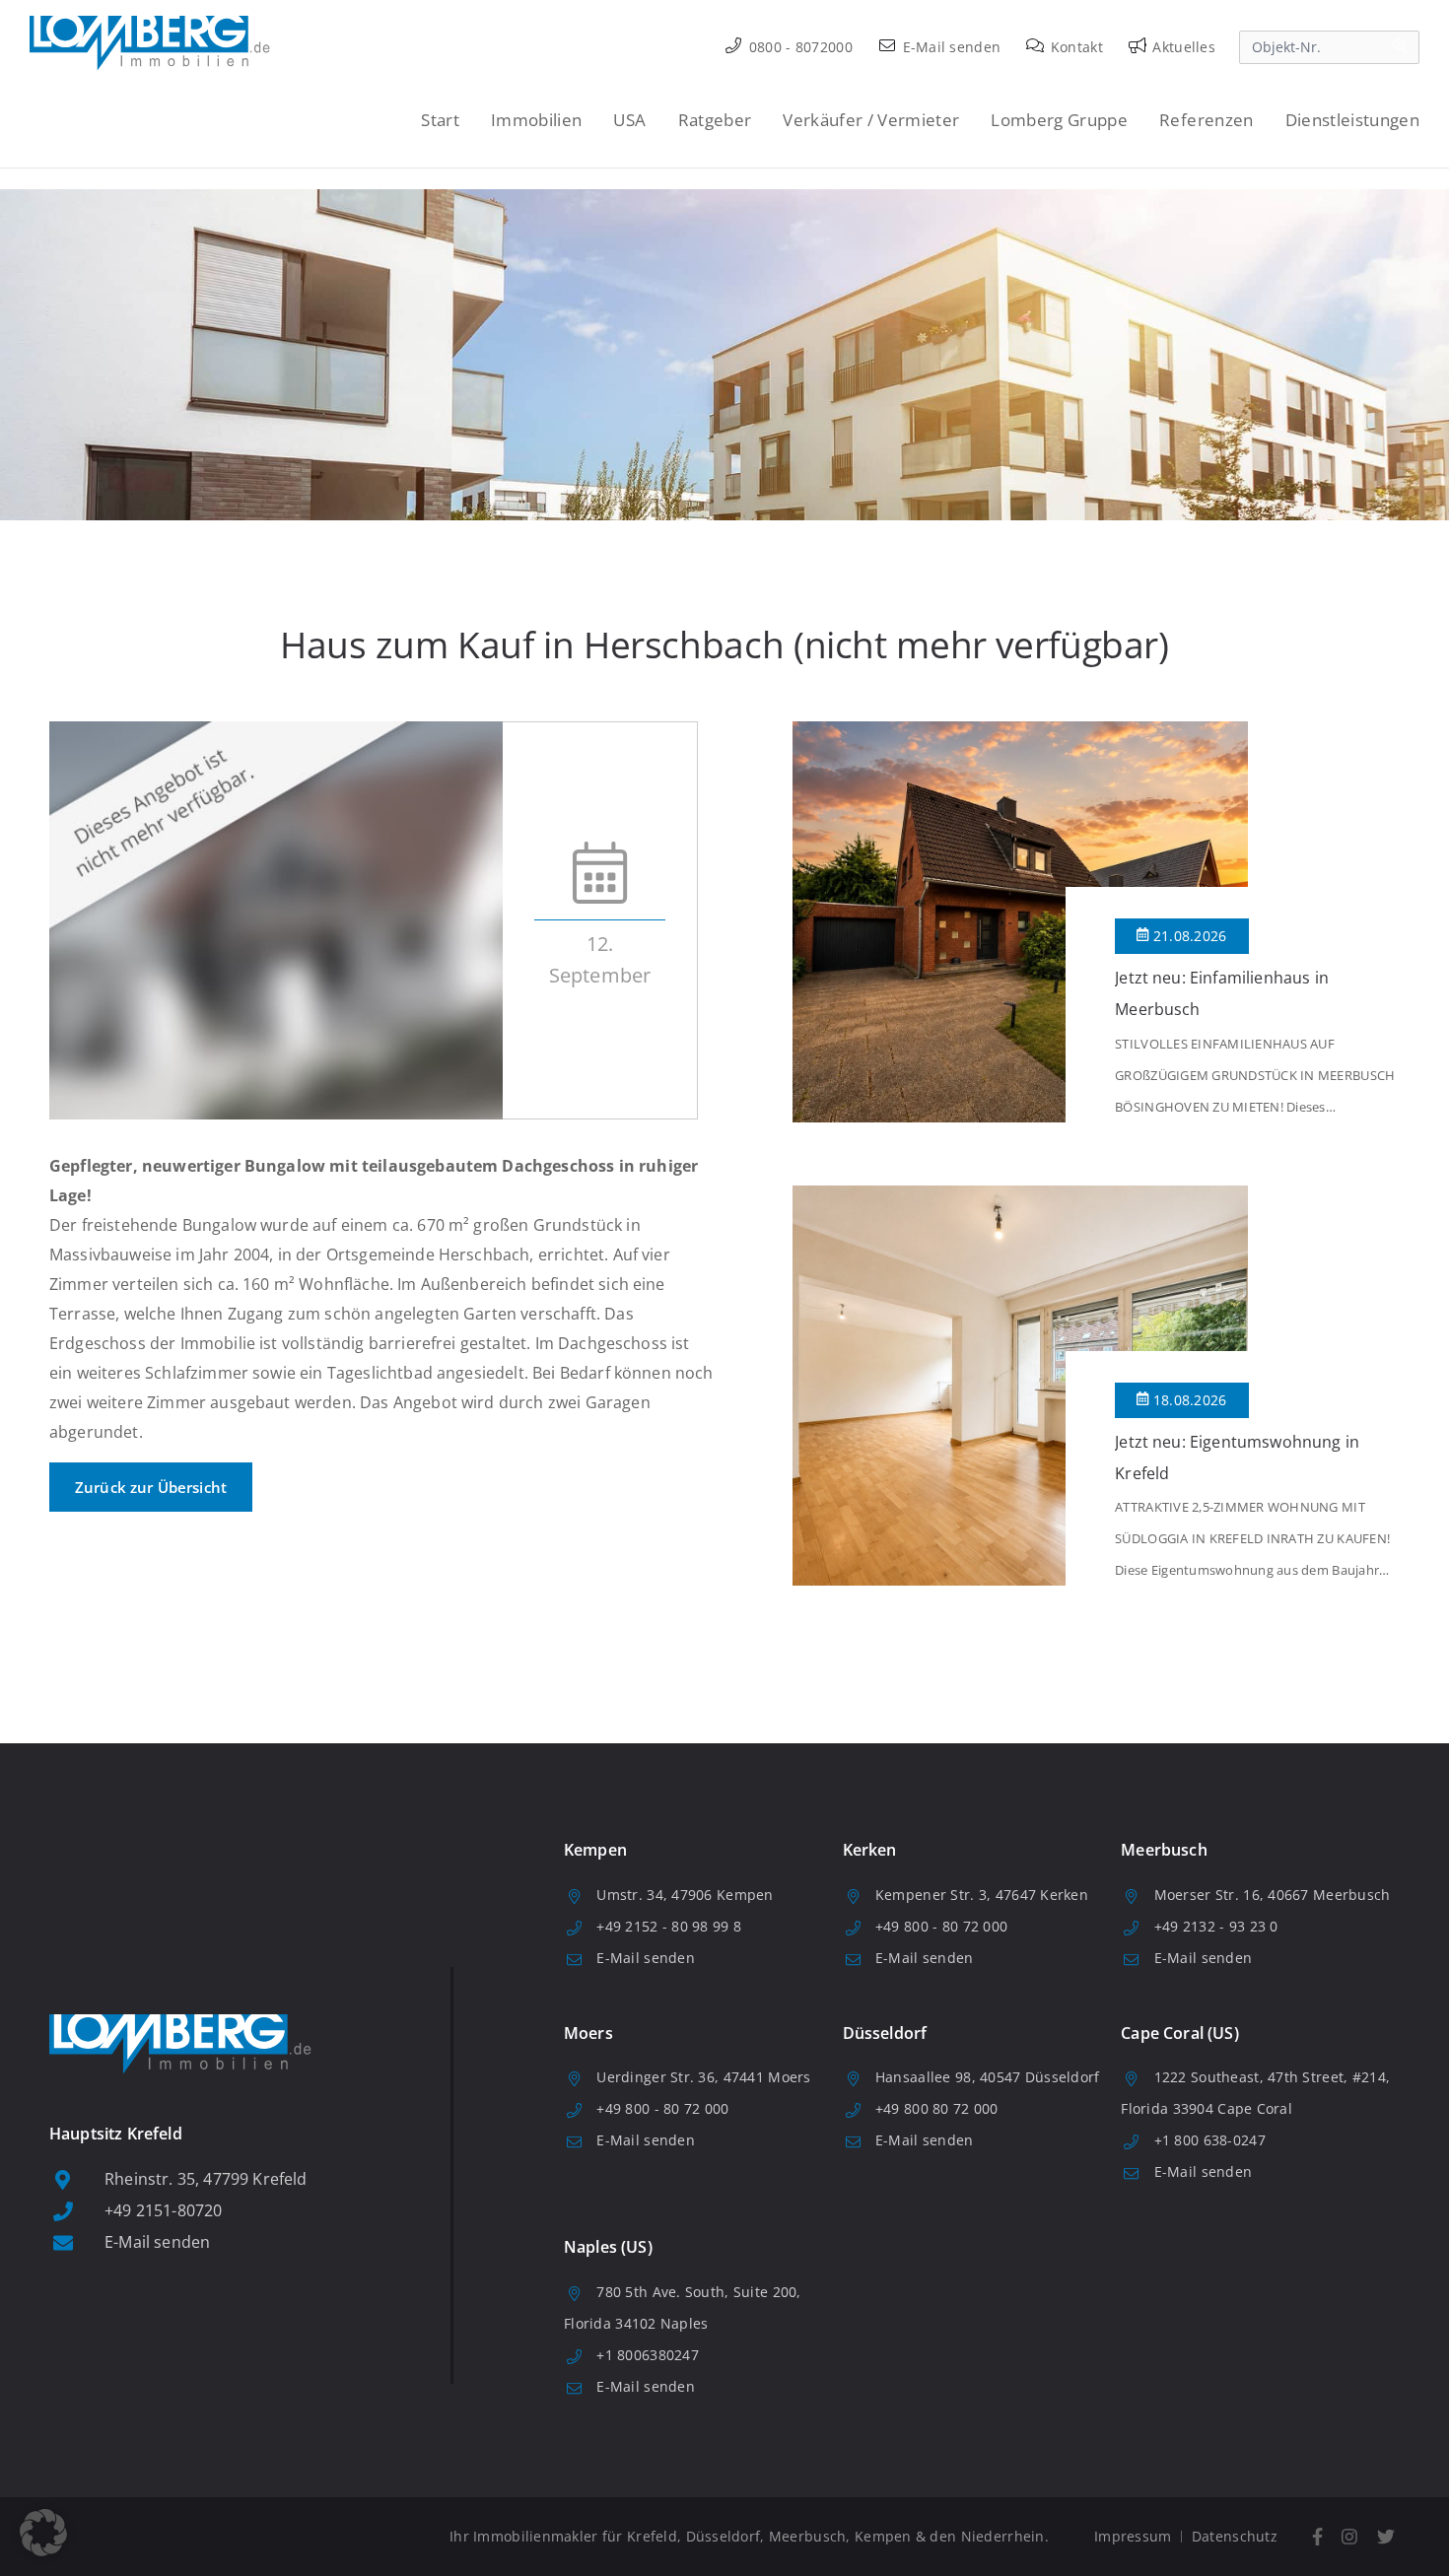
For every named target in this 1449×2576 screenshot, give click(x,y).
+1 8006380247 (648, 2355)
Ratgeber (715, 120)
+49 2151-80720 (163, 2210)
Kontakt (1075, 47)
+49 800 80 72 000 (937, 2108)
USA (629, 120)
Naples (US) (608, 2247)
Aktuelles (1182, 47)
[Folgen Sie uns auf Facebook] (1317, 2537)
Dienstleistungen (1352, 120)
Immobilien (536, 120)
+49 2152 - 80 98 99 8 (669, 1926)
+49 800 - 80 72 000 (941, 1926)
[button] (43, 2533)
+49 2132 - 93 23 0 (1216, 1926)
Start (440, 120)
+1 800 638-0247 (1210, 2140)
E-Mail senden (949, 47)
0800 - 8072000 (799, 47)
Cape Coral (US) (1179, 2033)
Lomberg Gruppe (1059, 120)
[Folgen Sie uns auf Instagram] (1350, 2537)
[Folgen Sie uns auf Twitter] (1386, 2537)
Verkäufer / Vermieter (871, 120)
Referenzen (1206, 120)
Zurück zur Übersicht (151, 1487)
